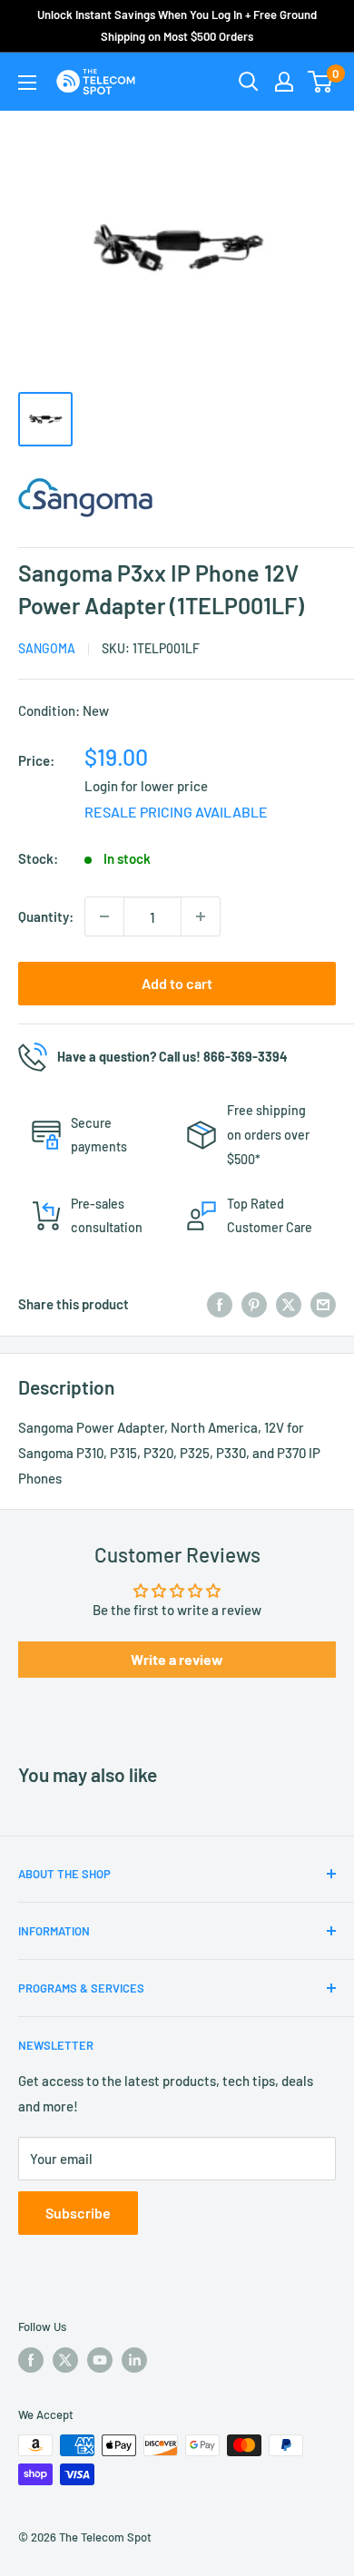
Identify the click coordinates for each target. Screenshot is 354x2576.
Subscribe (78, 2213)
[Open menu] (27, 83)
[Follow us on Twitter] (65, 2360)
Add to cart (177, 983)
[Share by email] (323, 1304)
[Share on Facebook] (220, 1304)
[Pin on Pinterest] (254, 1304)
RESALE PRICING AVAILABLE (176, 812)
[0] (321, 82)
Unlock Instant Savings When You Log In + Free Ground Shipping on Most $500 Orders (177, 25)
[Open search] (249, 82)
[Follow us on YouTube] (100, 2360)
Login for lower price (146, 786)
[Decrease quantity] (104, 916)
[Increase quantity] (201, 916)
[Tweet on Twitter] (289, 1304)
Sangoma (47, 648)
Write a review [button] (177, 1659)
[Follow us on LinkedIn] (134, 2360)
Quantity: (46, 916)
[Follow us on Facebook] (31, 2360)
